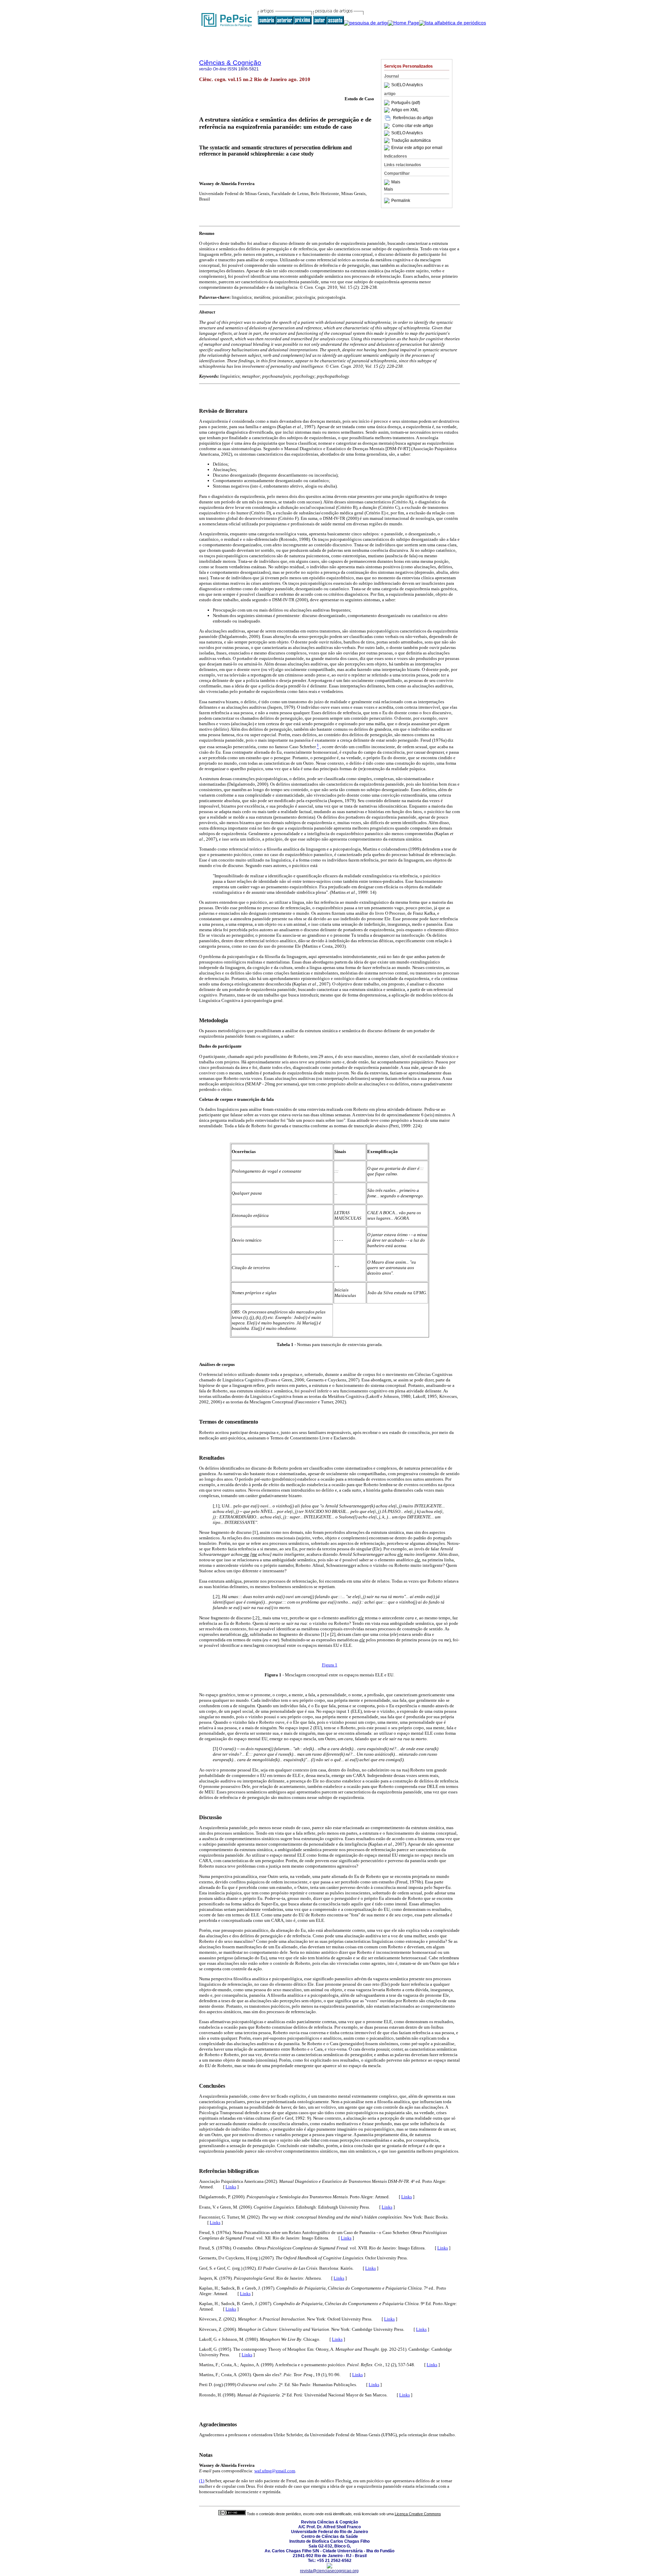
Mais (396, 182)
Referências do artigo (413, 118)
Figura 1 (330, 1665)
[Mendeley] (388, 182)
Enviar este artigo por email (417, 148)
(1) (202, 2481)
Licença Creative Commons (418, 2514)
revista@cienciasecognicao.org (329, 2571)
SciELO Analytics (407, 85)
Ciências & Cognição (230, 63)
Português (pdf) (406, 103)
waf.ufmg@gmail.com (275, 2471)
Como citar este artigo (413, 126)
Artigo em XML (405, 110)
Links (231, 2187)
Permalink (401, 201)
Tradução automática (411, 140)
